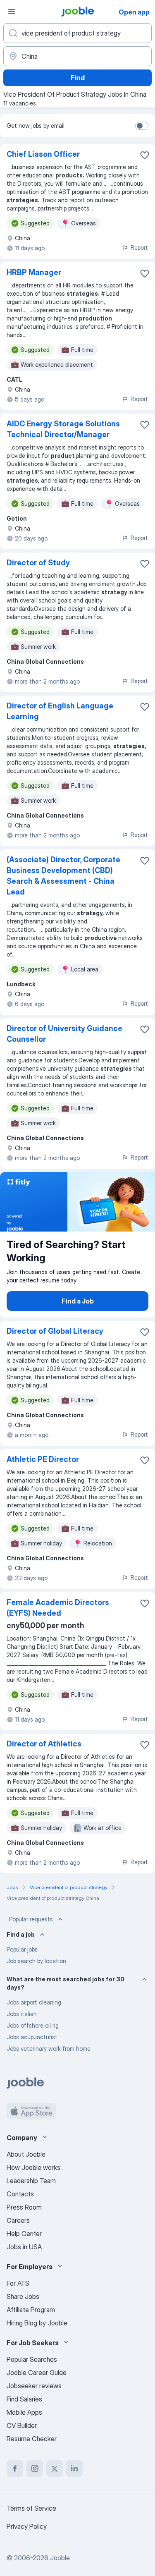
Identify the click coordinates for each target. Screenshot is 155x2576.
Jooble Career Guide (37, 2373)
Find (78, 78)
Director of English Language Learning (60, 711)
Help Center (24, 2234)
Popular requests (31, 1919)
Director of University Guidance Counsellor (64, 1034)
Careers (18, 2220)
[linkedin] (74, 2468)
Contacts (20, 2194)
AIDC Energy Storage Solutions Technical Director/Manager (63, 429)
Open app (134, 12)
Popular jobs (22, 1949)
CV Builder (22, 2425)
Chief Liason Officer (43, 154)
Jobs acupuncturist (32, 2037)
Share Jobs (23, 2296)
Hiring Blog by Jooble (37, 2323)
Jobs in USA (24, 2247)
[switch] (142, 126)
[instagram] (35, 2468)
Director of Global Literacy (55, 1331)
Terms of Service (31, 2508)
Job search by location (36, 1961)
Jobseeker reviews (34, 2386)
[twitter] (55, 2468)
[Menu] (12, 12)
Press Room (24, 2207)
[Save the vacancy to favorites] (145, 155)
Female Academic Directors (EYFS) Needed (58, 1608)
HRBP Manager (34, 272)
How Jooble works (33, 2167)
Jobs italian (22, 2014)
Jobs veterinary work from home (49, 2049)
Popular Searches (32, 2359)
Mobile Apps (24, 2412)
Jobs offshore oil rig (33, 2025)
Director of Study (38, 563)
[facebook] (15, 2468)
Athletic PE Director (43, 1459)
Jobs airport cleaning (34, 2002)
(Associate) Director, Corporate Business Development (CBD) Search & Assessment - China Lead (63, 876)
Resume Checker (32, 2439)
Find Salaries (24, 2399)
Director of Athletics (44, 1744)
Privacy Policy (27, 2526)
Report (139, 248)
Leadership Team (31, 2181)
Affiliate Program (31, 2310)
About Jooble (26, 2154)
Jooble (60, 2558)
